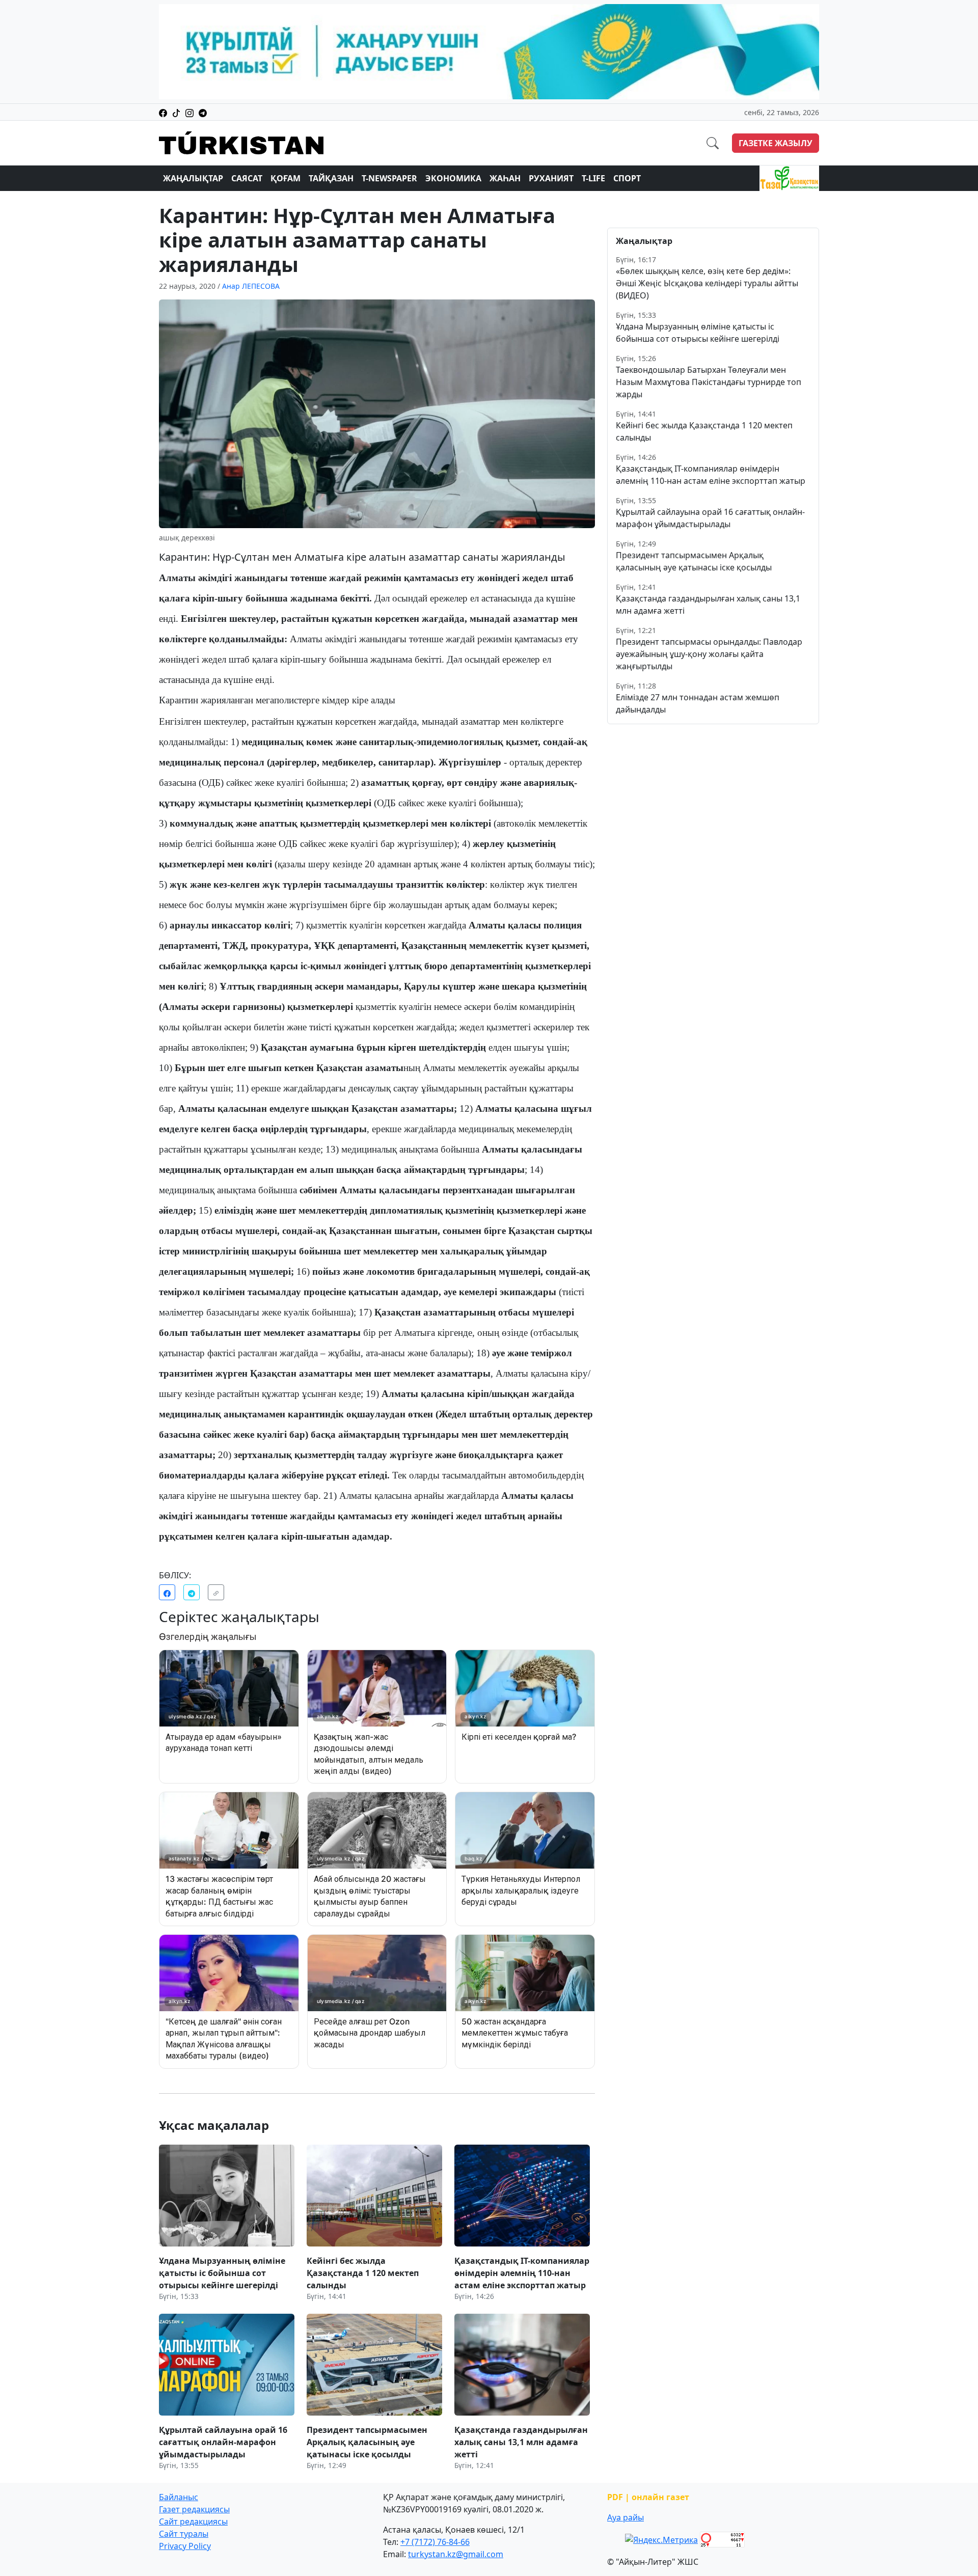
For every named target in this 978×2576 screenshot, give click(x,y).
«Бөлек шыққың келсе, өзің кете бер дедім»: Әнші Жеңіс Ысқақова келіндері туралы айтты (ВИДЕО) (707, 283)
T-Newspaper (389, 178)
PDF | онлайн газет (648, 2497)
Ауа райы (626, 2517)
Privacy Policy (185, 2546)
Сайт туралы (184, 2534)
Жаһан (505, 178)
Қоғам (286, 178)
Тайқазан (331, 178)
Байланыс (179, 2497)
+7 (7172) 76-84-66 (435, 2542)
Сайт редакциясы (193, 2522)
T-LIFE (593, 178)
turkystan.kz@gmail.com (456, 2554)
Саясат (247, 178)
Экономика (453, 178)
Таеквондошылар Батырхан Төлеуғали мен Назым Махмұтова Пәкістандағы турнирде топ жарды (709, 382)
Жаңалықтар (193, 178)
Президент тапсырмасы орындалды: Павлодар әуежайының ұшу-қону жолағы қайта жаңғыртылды (709, 654)
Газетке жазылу (776, 143)
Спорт (627, 178)
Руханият (551, 178)
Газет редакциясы (194, 2509)
